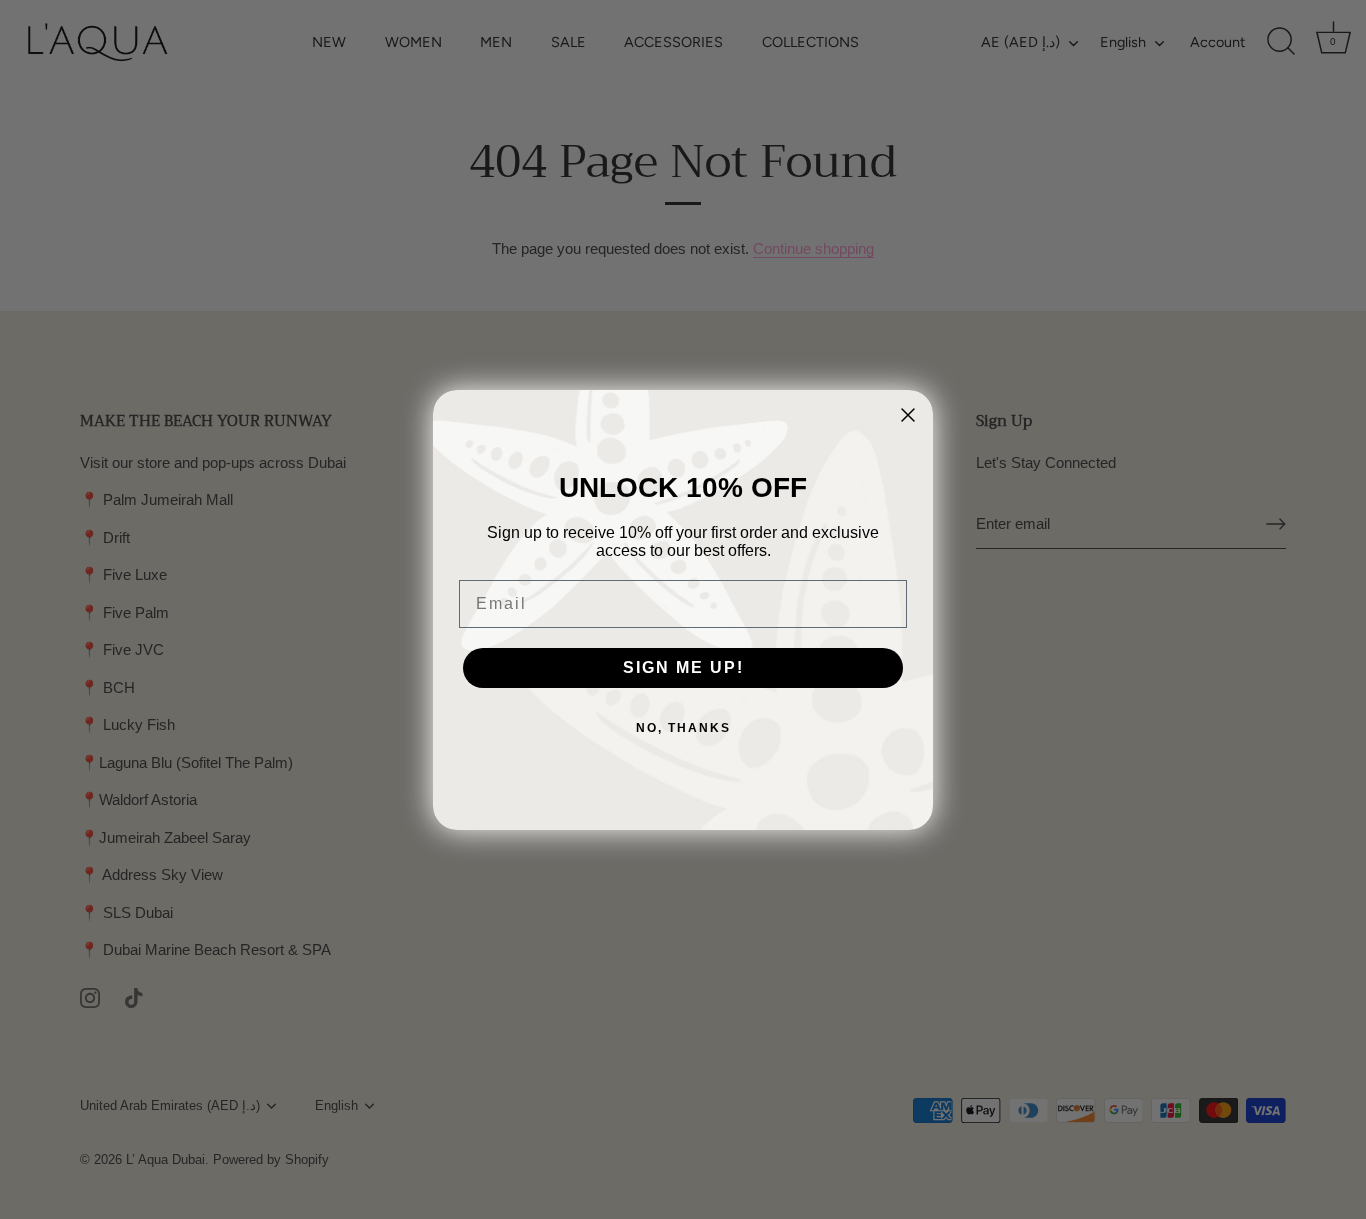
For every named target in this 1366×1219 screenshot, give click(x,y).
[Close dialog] (908, 415)
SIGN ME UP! (683, 667)
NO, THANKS (683, 728)
